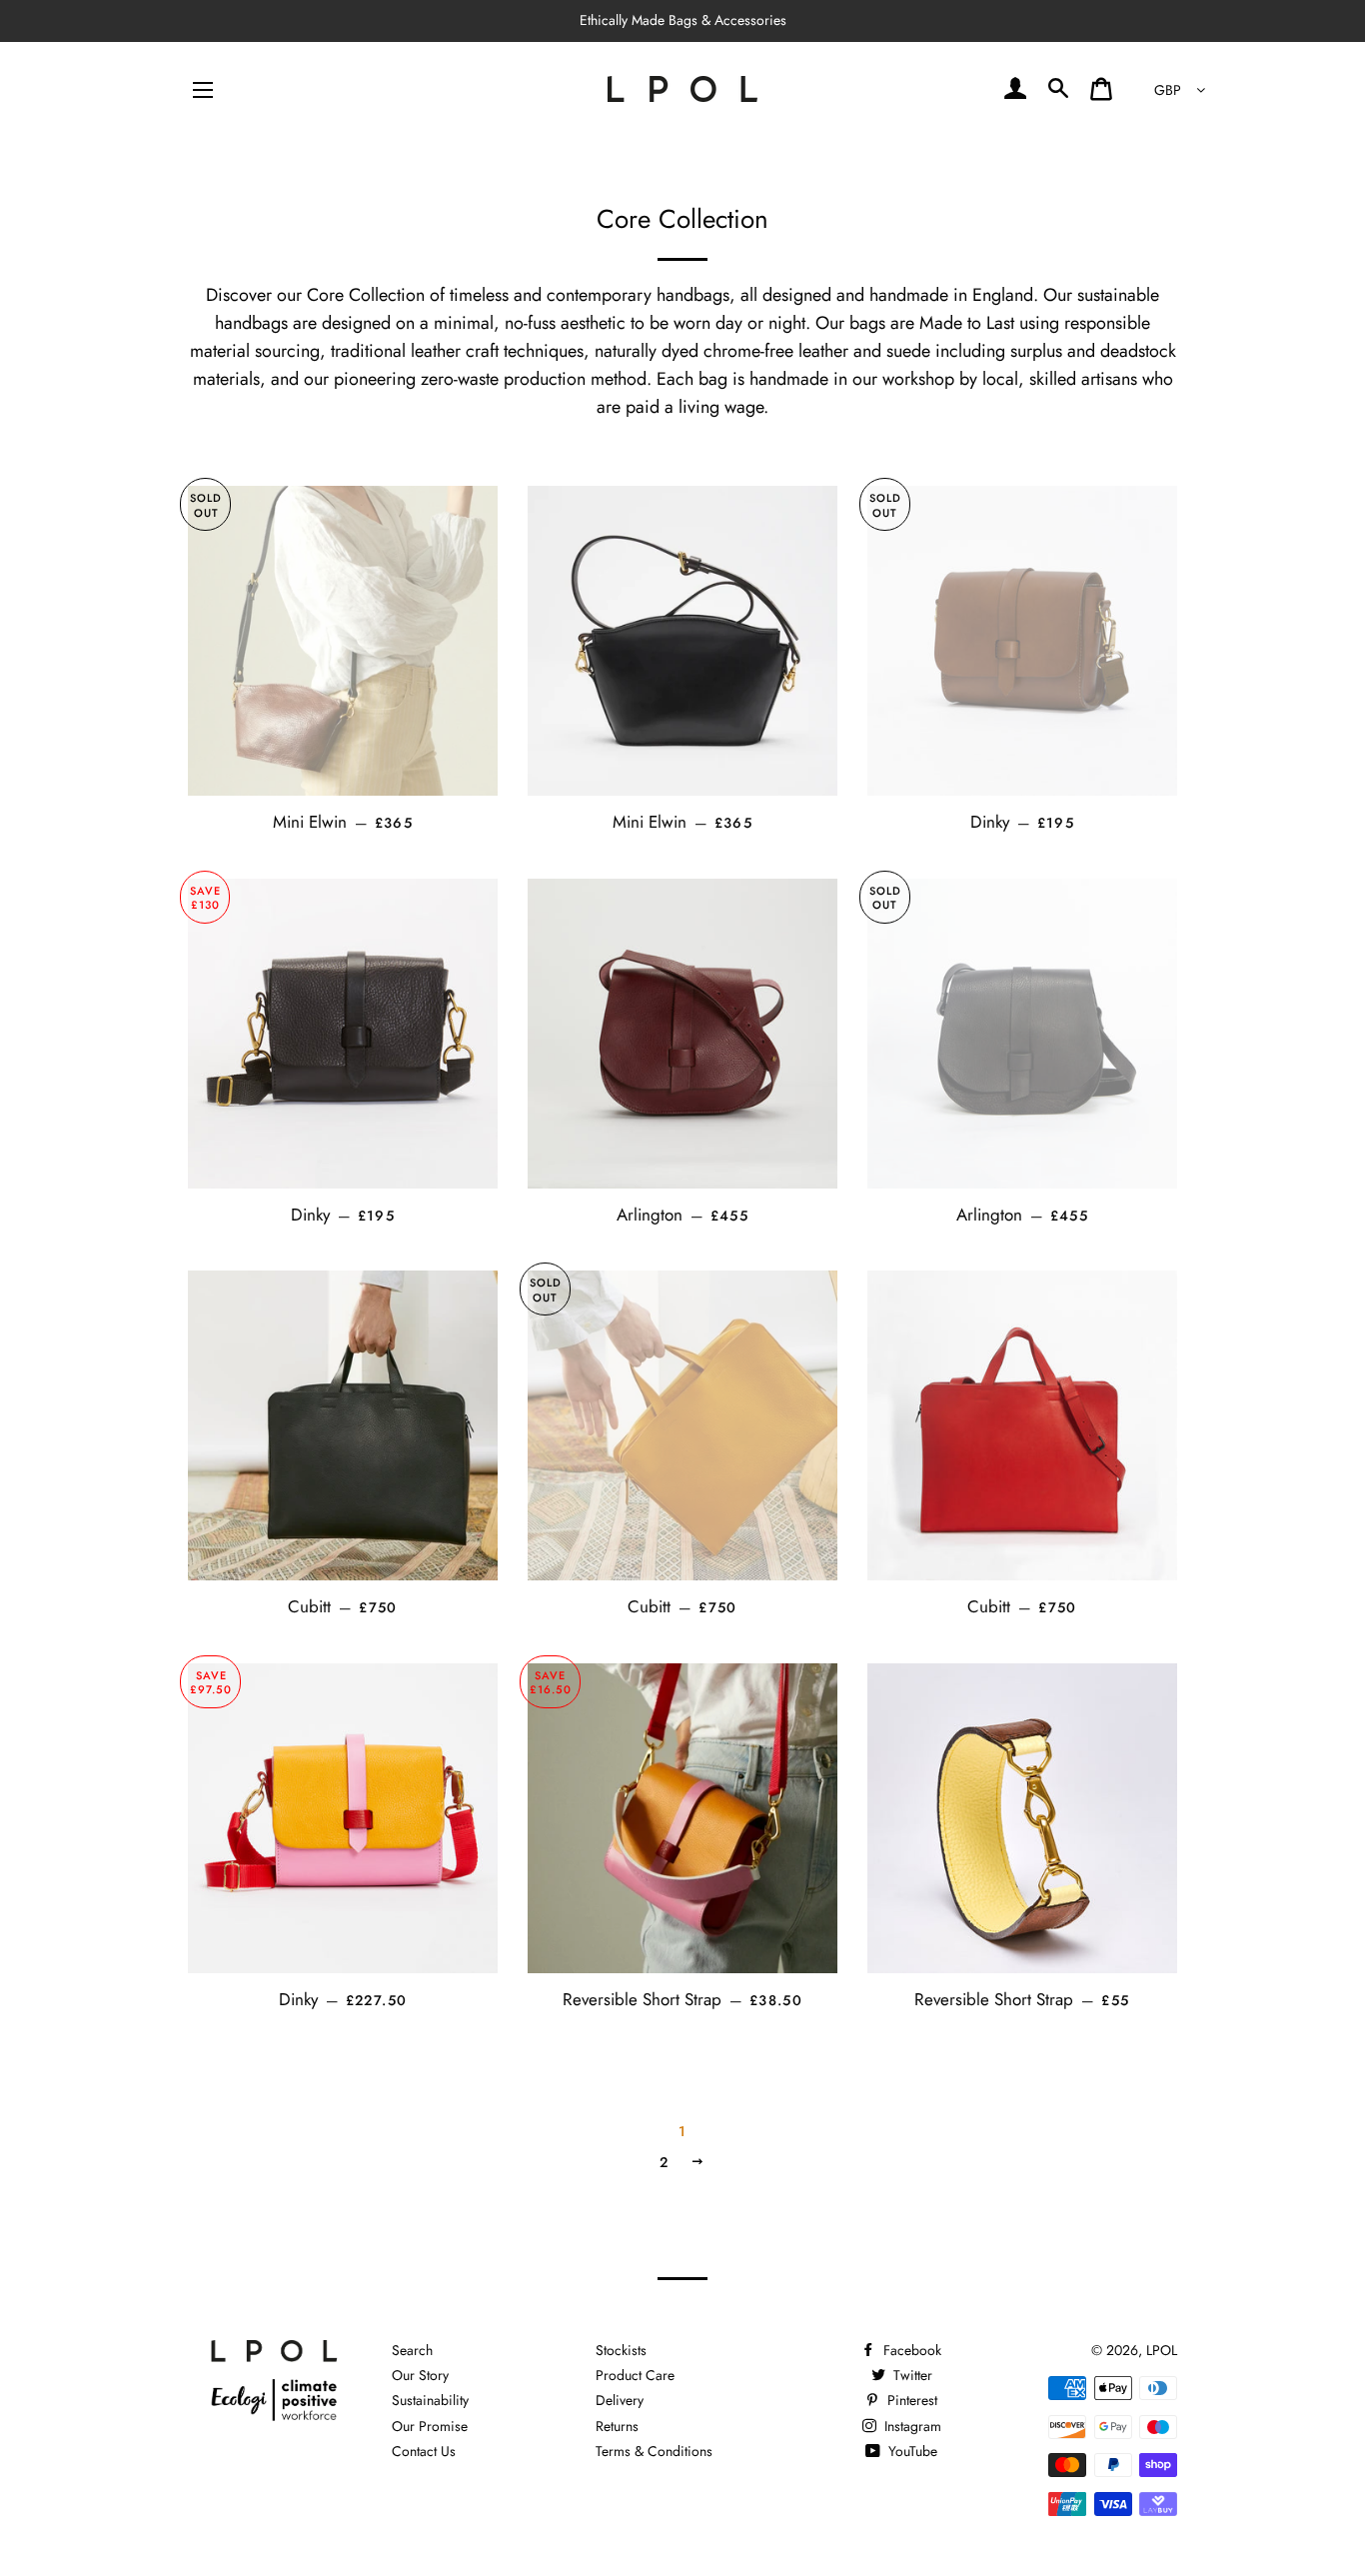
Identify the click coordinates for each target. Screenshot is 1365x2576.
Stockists (621, 2350)
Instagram (911, 2426)
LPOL (1162, 2350)
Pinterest (910, 2400)
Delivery (620, 2400)
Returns (617, 2426)
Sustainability (430, 2400)
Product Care (635, 2375)
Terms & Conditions (654, 2451)
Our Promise (430, 2426)
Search (412, 2350)
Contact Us (424, 2451)
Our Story (420, 2375)
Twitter (911, 2375)
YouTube (911, 2451)
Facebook (910, 2350)
